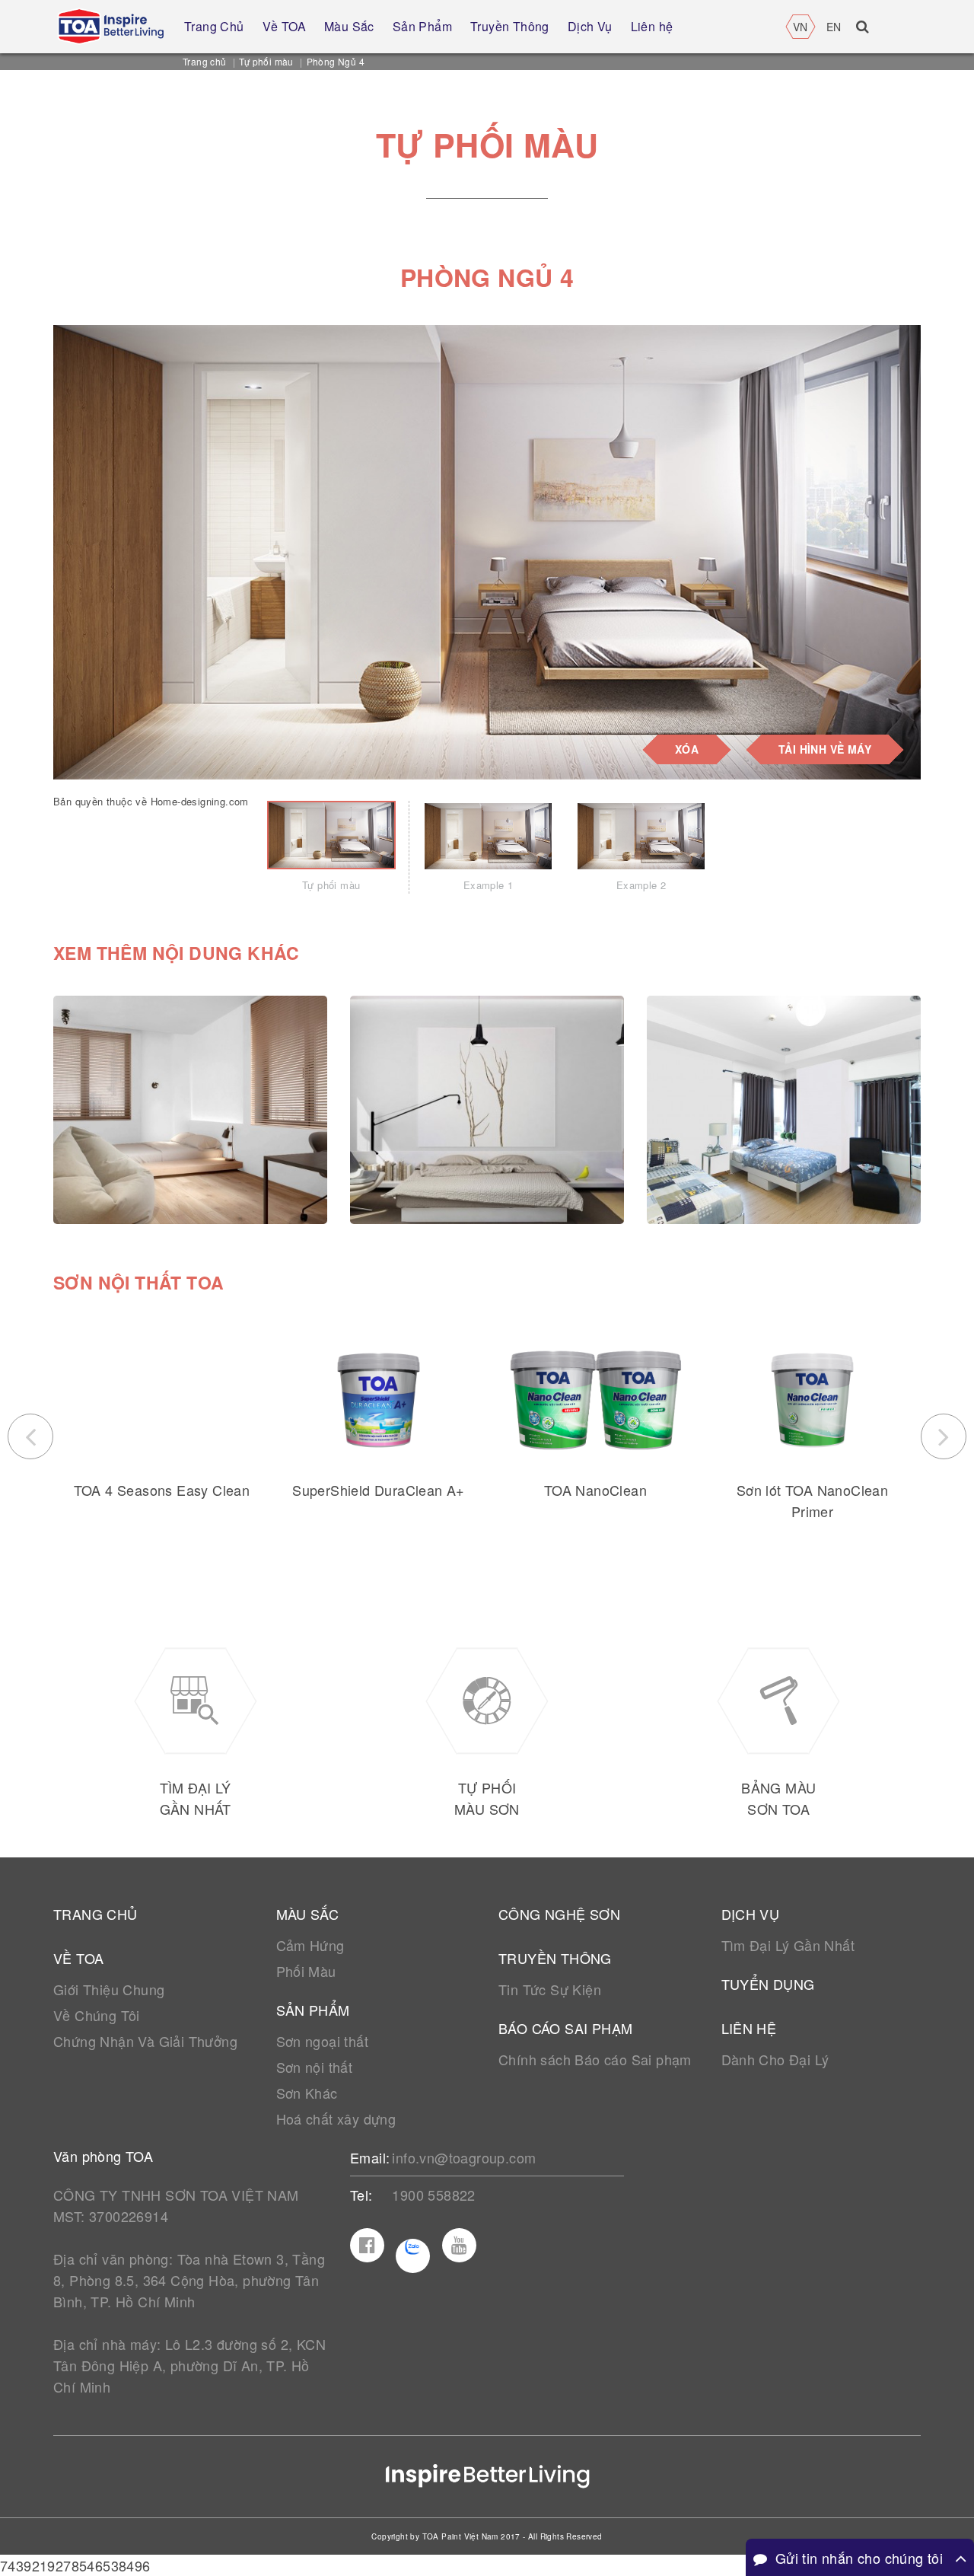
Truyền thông (555, 1958)
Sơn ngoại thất (323, 2041)
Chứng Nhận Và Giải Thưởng (145, 2041)
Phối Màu (306, 1971)
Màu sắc (308, 1914)
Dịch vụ (751, 1914)
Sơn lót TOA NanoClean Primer (812, 1500)
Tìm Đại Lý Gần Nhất (788, 1945)
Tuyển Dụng (768, 1984)
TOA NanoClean (595, 1490)
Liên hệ (749, 2028)
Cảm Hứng (310, 1945)
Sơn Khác (307, 2093)
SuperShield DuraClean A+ (379, 1490)
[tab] (331, 847)
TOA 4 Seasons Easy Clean (162, 1490)
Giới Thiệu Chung (109, 1989)
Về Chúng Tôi (97, 2015)
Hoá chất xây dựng (336, 2119)
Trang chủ (205, 61)
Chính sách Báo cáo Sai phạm (595, 2059)
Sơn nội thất (315, 2067)
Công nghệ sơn (559, 1914)
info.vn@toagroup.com (464, 2157)
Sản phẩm (313, 2010)
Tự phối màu (266, 61)
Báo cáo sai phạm (565, 2028)
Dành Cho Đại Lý (775, 2059)
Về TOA (78, 1958)
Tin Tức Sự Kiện (550, 1989)
